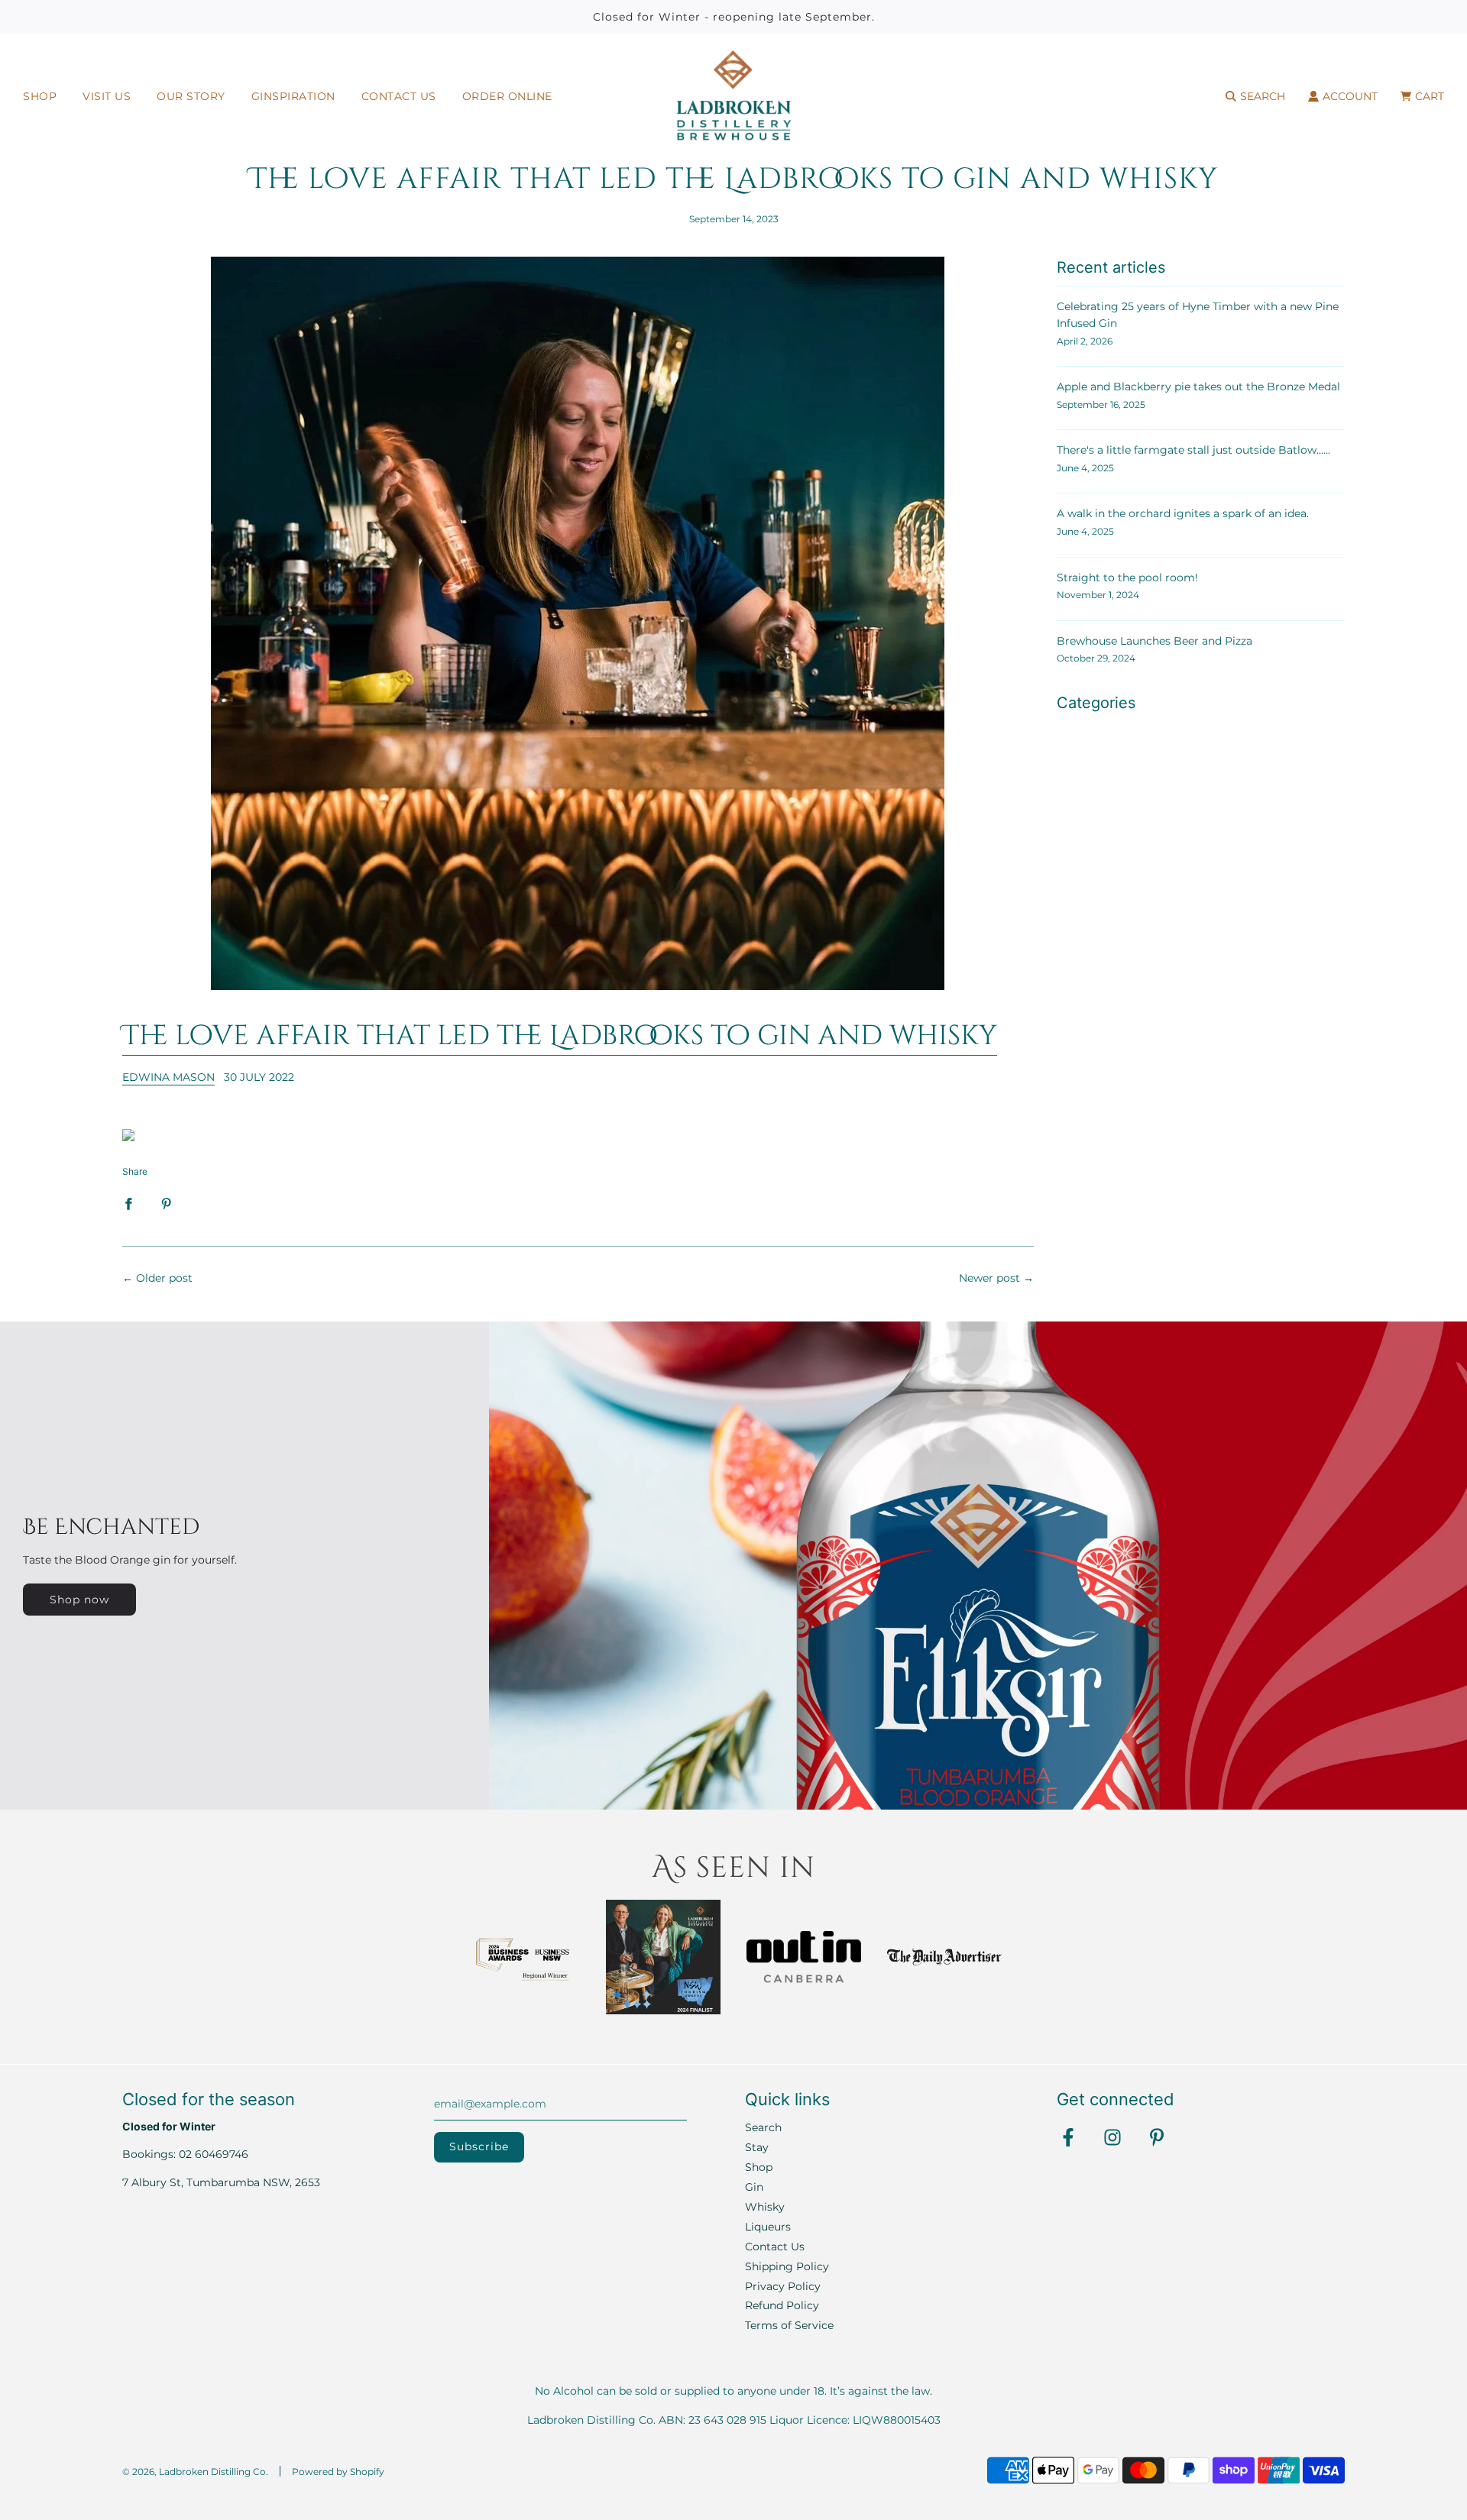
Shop (40, 96)
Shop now (79, 1600)
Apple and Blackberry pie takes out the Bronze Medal (1198, 387)
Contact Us (399, 96)
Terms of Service (789, 2325)
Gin (754, 2187)
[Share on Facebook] (128, 1203)
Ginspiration (293, 96)
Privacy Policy (783, 2286)
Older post (164, 1278)
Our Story (191, 96)
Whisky (765, 2207)
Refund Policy (782, 2305)
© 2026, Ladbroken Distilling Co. (195, 2471)
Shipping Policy (787, 2266)
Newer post (989, 1278)
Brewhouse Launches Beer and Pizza (1154, 641)
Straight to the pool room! (1127, 577)
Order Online (507, 96)
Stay (757, 2147)
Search (763, 2127)
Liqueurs (768, 2227)
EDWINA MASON (168, 1077)
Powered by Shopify (338, 2471)
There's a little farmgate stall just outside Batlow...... (1193, 450)
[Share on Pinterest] (167, 1203)
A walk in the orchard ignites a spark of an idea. (1183, 513)
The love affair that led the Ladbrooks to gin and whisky (560, 1036)
